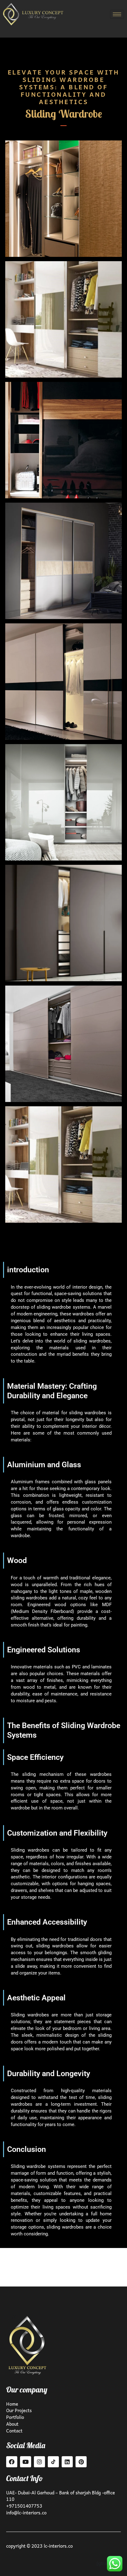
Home (13, 2404)
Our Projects (19, 2410)
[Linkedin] (67, 2462)
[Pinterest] (81, 2462)
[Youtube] (26, 2462)
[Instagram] (39, 2462)
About (13, 2424)
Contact (14, 2431)
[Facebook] (12, 2462)
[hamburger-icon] (117, 14)
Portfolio (15, 2417)
